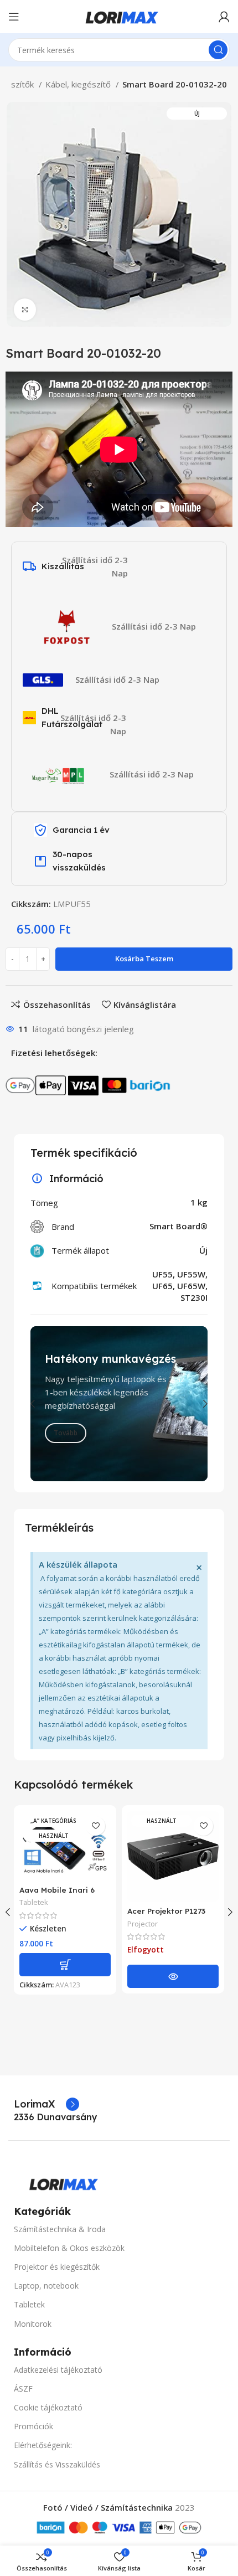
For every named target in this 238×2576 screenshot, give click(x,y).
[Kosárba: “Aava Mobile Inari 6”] (65, 1965)
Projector (143, 1924)
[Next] (196, 1404)
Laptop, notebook (46, 2286)
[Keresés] (218, 50)
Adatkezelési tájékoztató (58, 2370)
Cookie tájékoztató (48, 2407)
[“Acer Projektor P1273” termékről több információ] (173, 1976)
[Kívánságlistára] (95, 1826)
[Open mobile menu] (14, 17)
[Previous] (42, 1404)
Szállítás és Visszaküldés (57, 2464)
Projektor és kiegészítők (57, 2267)
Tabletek (34, 1902)
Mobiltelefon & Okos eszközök (69, 2248)
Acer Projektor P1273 (166, 1911)
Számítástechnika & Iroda (60, 2229)
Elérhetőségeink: (43, 2445)
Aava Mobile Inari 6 (57, 1890)
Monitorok (33, 2324)
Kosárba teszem (144, 959)
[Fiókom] (224, 17)
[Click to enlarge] (25, 310)
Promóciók (33, 2426)
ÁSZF (23, 2389)
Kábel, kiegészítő (79, 84)
